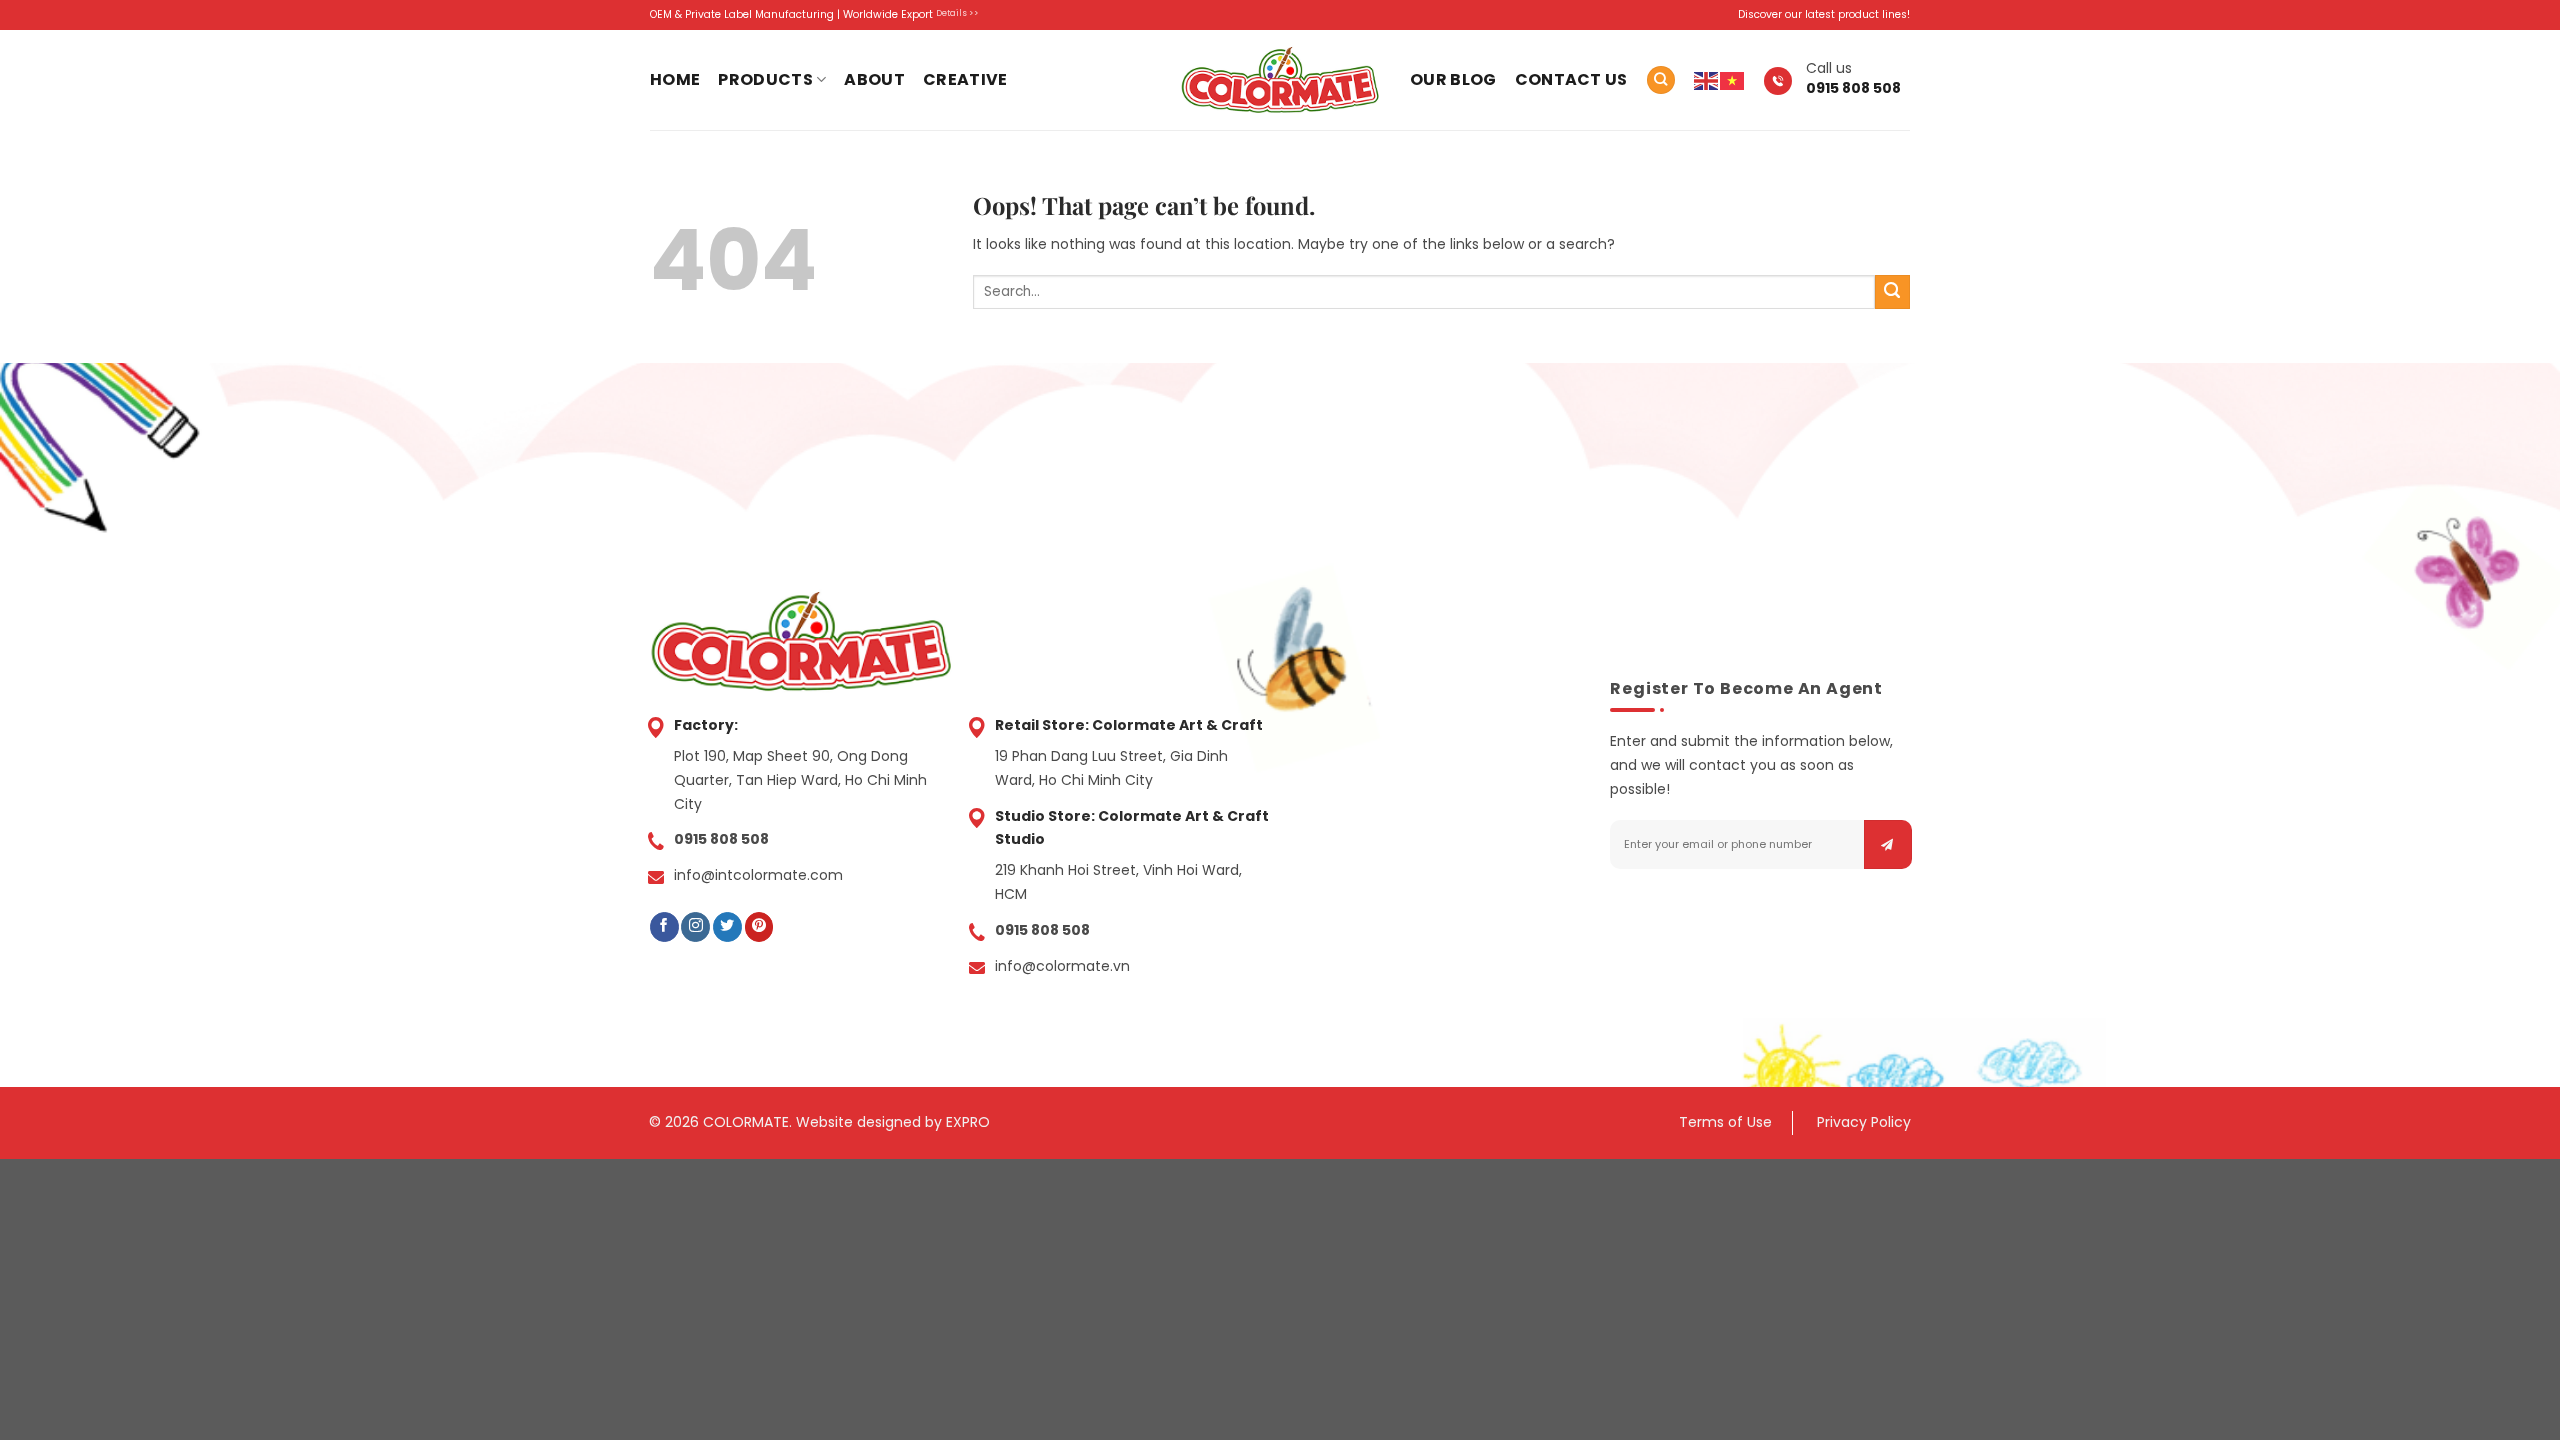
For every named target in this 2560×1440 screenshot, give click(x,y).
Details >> (957, 13)
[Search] (1661, 80)
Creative (965, 79)
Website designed (858, 1122)
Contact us (1571, 79)
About (874, 79)
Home (675, 79)
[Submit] (1892, 292)
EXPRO (968, 1122)
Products (765, 79)
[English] (1707, 80)
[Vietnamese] (1733, 80)
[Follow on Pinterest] (759, 927)
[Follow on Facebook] (664, 927)
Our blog (1453, 79)
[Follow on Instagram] (695, 927)
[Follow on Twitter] (727, 927)
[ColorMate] (1280, 79)
